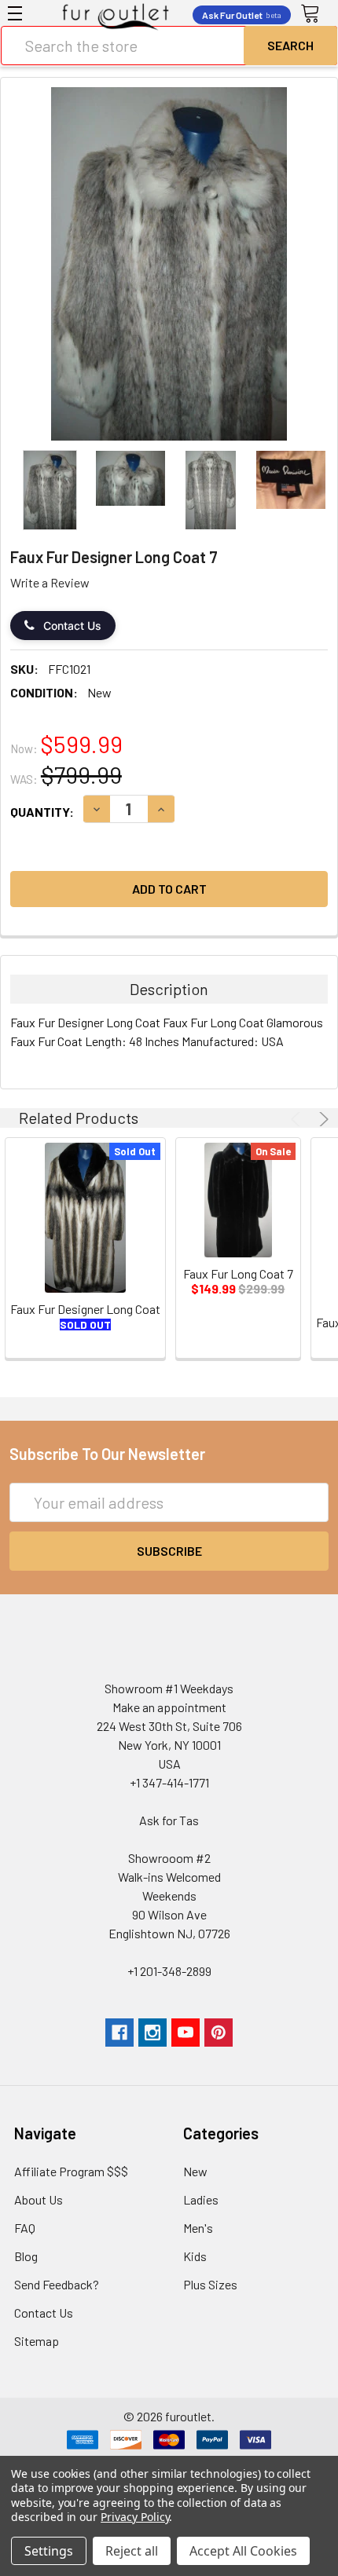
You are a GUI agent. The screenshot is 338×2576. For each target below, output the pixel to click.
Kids (195, 2256)
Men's (198, 2228)
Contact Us (72, 626)
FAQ (25, 2228)
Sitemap (37, 2341)
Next (321, 1119)
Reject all (132, 2551)
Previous (298, 1119)
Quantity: (42, 812)
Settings (49, 2551)
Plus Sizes (210, 2284)
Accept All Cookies (243, 2551)
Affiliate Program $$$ (71, 2171)
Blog (26, 2256)
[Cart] (315, 14)
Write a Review (50, 582)
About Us (39, 2199)
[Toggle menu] (15, 13)
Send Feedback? (57, 2284)
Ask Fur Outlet (242, 15)
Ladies (201, 2199)
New (195, 2171)
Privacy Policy (135, 2517)
